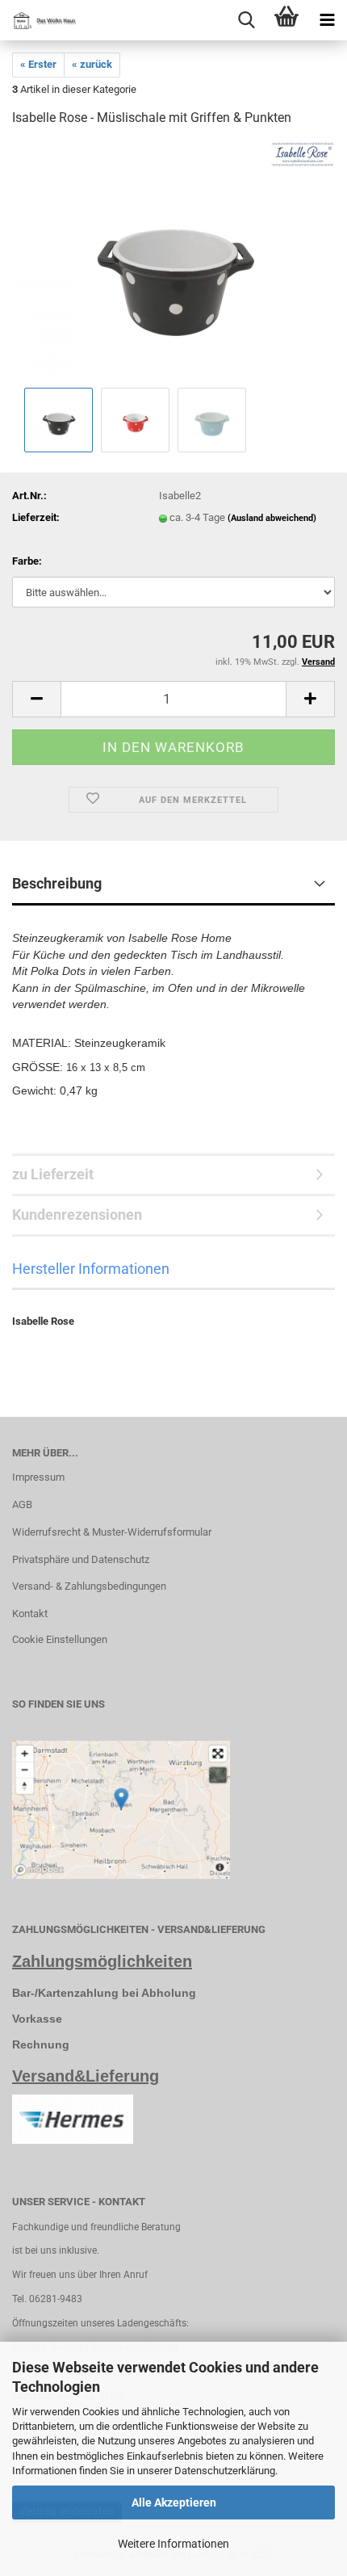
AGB (22, 1504)
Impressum (38, 1477)
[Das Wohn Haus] (40, 20)
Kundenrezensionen (77, 1214)
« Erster (38, 64)
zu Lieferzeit (53, 1174)
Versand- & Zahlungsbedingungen (89, 1586)
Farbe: (27, 561)
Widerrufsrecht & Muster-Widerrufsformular (112, 1532)
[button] (36, 699)
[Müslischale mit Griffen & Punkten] (173, 262)
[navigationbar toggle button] (327, 20)
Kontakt (30, 1614)
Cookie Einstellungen (60, 1639)
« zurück (92, 64)
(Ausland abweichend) (272, 518)
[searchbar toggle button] (246, 20)
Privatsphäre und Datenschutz (81, 1559)
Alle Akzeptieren (174, 2502)
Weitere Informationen (173, 2544)
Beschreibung (57, 883)
